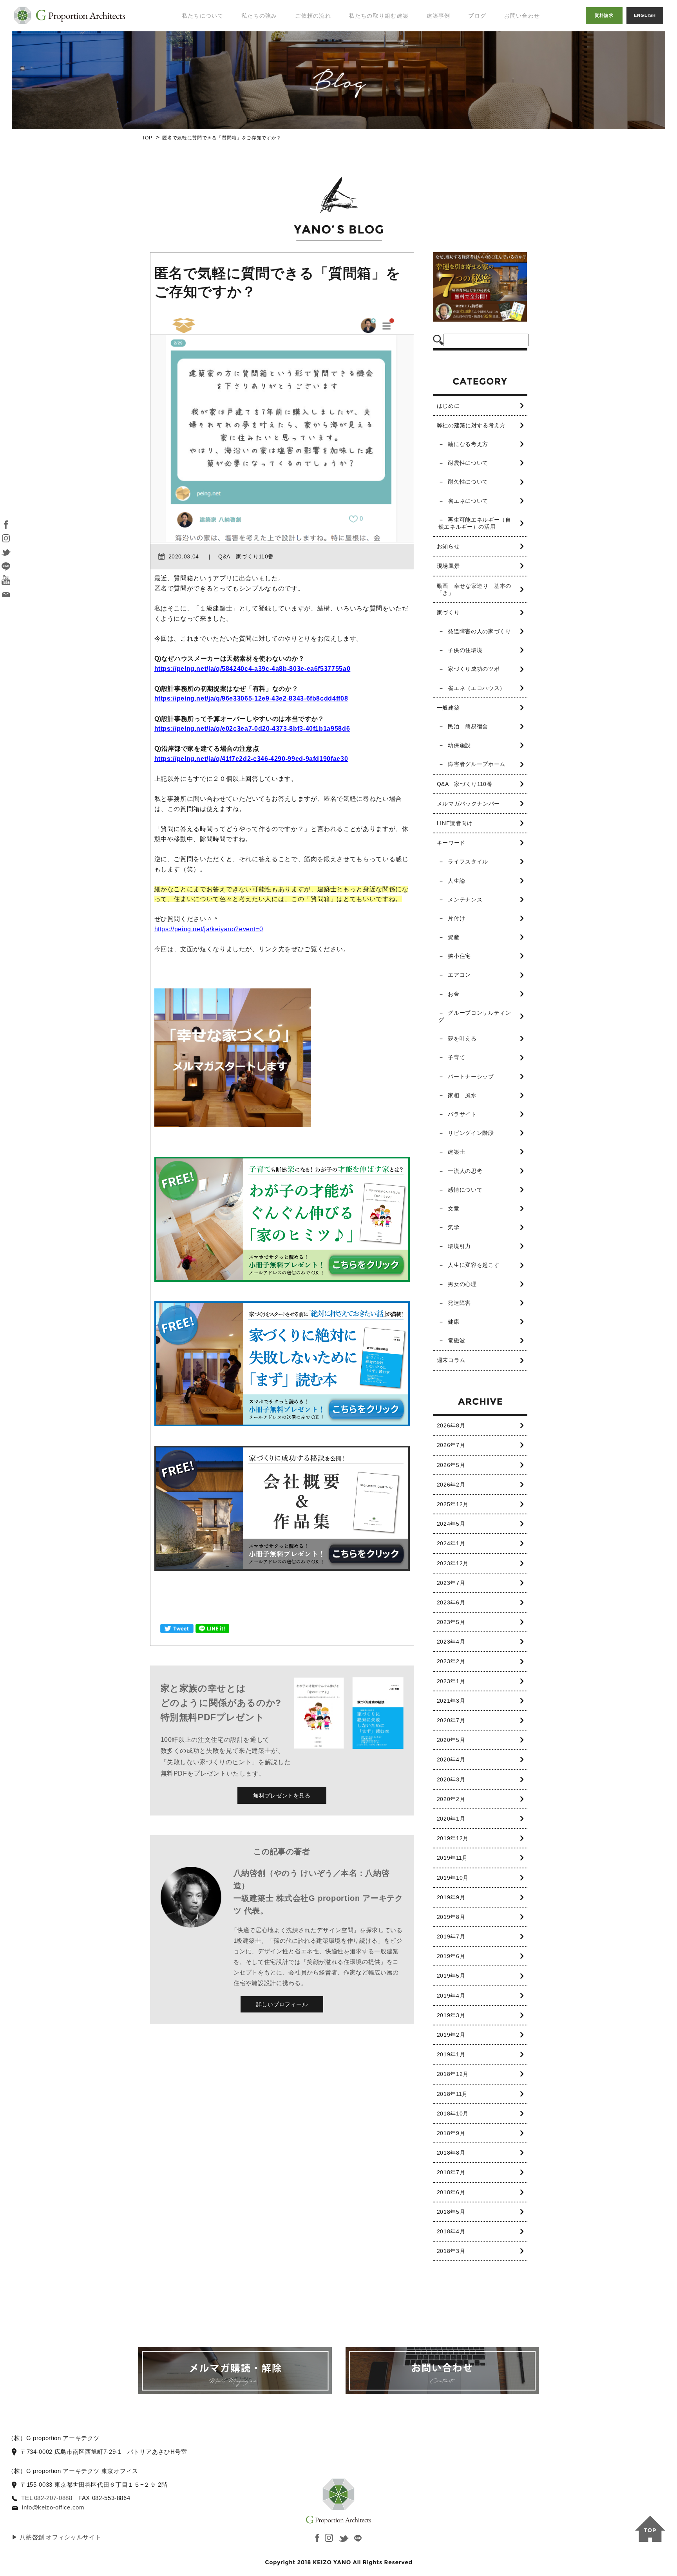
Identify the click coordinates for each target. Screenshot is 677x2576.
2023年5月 (451, 1622)
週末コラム (451, 1360)
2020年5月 (451, 1740)
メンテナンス (465, 900)
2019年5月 (451, 1976)
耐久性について (468, 482)
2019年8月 (451, 1917)
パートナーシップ (471, 1077)
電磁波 (456, 1340)
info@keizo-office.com (53, 2507)
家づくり (448, 612)
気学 (453, 1227)
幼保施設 (459, 745)
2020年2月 (451, 1799)
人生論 (456, 881)
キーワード (451, 843)
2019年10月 (453, 1878)
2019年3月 (451, 2015)
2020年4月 (451, 1759)
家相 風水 (462, 1095)
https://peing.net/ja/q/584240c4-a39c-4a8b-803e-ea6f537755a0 (253, 669)
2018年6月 (451, 2192)
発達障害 (459, 1303)
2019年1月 (451, 2054)
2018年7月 (451, 2172)
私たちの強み (259, 16)
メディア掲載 (195, 75)
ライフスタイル (468, 862)
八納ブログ (486, 51)
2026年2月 (451, 1485)
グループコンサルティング (475, 1016)
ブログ (477, 16)
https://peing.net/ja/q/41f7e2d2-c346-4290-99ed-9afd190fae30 (251, 759)
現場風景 (448, 566)
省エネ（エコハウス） (476, 688)
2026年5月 (451, 1465)
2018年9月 (451, 2133)
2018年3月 (451, 2251)
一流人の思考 (465, 1171)
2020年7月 (451, 1720)
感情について (465, 1190)
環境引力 (459, 1246)
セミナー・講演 (198, 59)
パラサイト (462, 1114)
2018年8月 (451, 2153)
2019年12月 (453, 1838)
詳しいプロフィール (282, 2004)
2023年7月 (451, 1583)
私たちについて (203, 16)
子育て (456, 1057)
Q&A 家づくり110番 (465, 784)
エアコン (459, 975)
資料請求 (604, 15)
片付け (456, 918)
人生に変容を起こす (474, 1265)
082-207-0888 (53, 2498)
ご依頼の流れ (313, 16)
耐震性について (468, 463)
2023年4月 (451, 1642)
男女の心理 (462, 1284)
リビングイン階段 (471, 1133)
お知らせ (448, 546)
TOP (147, 138)
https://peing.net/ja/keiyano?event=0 (209, 929)
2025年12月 (453, 1504)
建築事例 (439, 16)
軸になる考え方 (468, 444)
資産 (453, 937)
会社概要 (189, 90)
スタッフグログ (492, 67)
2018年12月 (453, 2074)
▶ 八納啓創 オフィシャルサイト (56, 2537)
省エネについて (468, 501)
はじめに (448, 406)
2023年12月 (453, 1563)
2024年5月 (451, 1524)
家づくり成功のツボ (474, 669)
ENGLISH (645, 15)
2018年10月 (453, 2114)
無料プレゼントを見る (282, 1796)
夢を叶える (462, 1039)
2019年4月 (451, 1996)
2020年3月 (451, 1779)
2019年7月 (451, 1937)
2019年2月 (451, 2035)
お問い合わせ (522, 16)
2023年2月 (451, 1661)
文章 (453, 1209)
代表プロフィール (201, 43)
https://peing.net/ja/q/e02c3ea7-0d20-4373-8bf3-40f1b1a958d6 (252, 729)
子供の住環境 (465, 650)
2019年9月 (451, 1897)
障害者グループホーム (476, 764)
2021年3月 (451, 1701)
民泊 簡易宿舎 (468, 726)
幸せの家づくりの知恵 (495, 31)
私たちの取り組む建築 (379, 16)
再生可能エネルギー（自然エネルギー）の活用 (475, 523)
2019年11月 (452, 1858)
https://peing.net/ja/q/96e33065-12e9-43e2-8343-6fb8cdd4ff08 (251, 698)
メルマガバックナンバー (468, 804)
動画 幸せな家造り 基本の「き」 (474, 589)
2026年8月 (451, 1425)
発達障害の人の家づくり (479, 631)
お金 (453, 994)
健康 (453, 1322)
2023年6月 (451, 1602)
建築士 (456, 1152)
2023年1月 (451, 1681)
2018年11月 (452, 2094)
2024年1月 (451, 1543)
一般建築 (448, 708)
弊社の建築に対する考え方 (471, 425)
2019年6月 (451, 1956)
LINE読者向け (455, 823)
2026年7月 (451, 1445)
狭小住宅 (459, 956)
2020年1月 (451, 1819)
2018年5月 (451, 2212)
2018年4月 (451, 2231)
